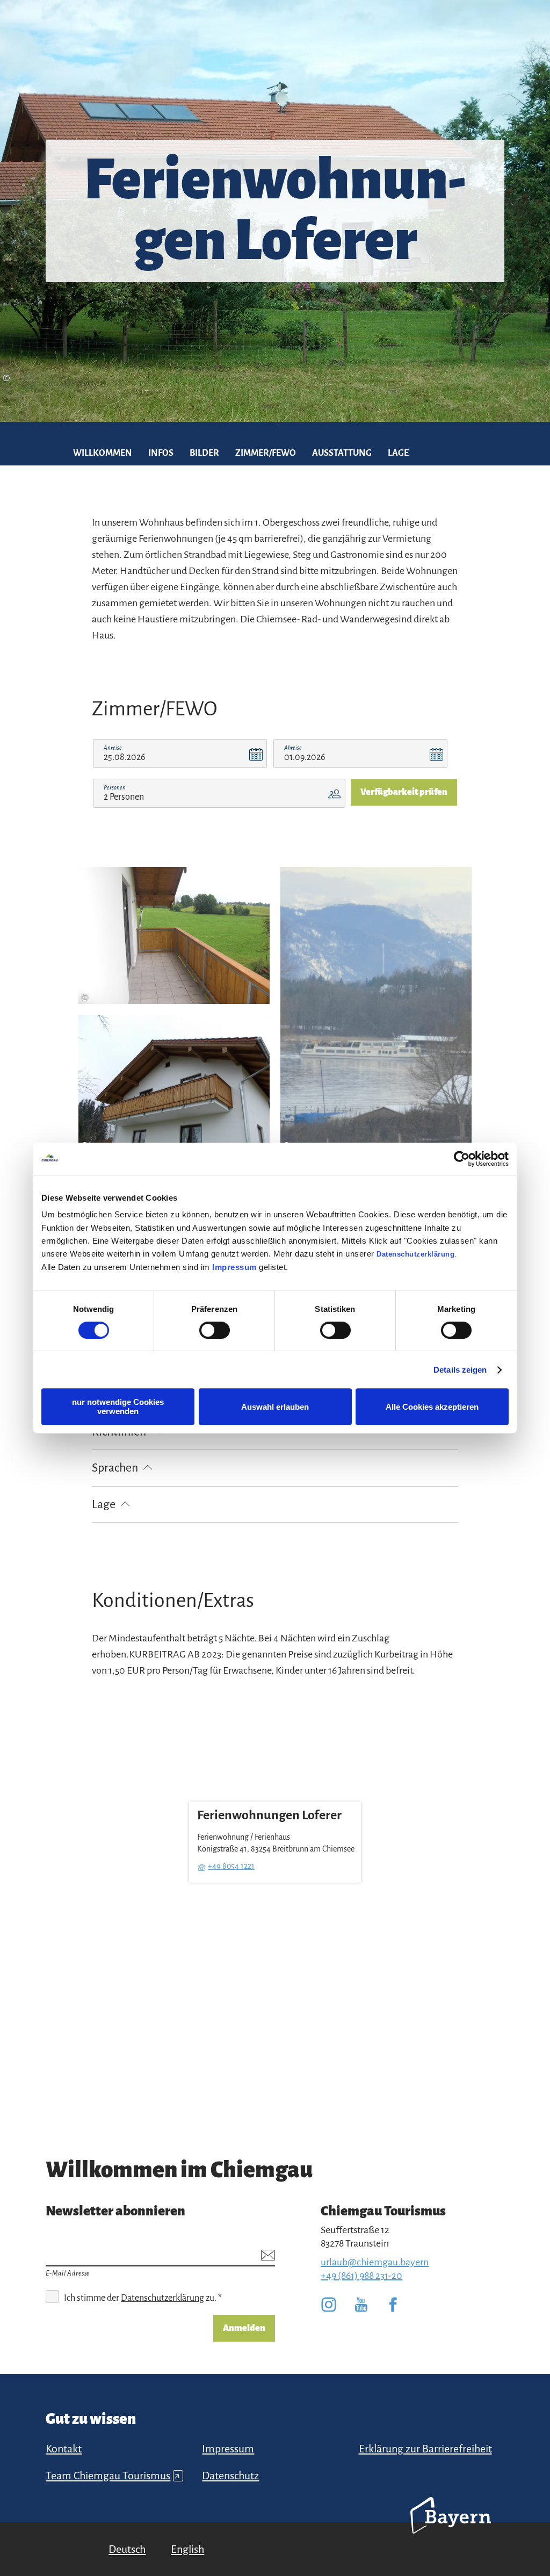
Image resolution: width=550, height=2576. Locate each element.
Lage (398, 453)
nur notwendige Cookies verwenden (118, 1407)
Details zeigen (460, 1370)
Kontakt (64, 2449)
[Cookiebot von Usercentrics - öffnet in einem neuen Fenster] (462, 1159)
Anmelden (244, 2328)
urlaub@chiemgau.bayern (375, 2262)
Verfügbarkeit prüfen (404, 792)
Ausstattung (342, 453)
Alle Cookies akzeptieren (432, 1407)
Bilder (204, 453)
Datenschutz (230, 2475)
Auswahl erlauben (275, 1407)
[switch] (215, 1330)
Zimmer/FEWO (266, 453)
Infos (161, 453)
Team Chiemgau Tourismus (113, 2475)
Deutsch (127, 2549)
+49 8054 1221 (231, 1866)
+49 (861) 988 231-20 (361, 2276)
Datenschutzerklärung (415, 1254)
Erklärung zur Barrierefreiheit (425, 2449)
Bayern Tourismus (451, 2530)
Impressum (234, 1267)
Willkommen (103, 453)
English (187, 2549)
